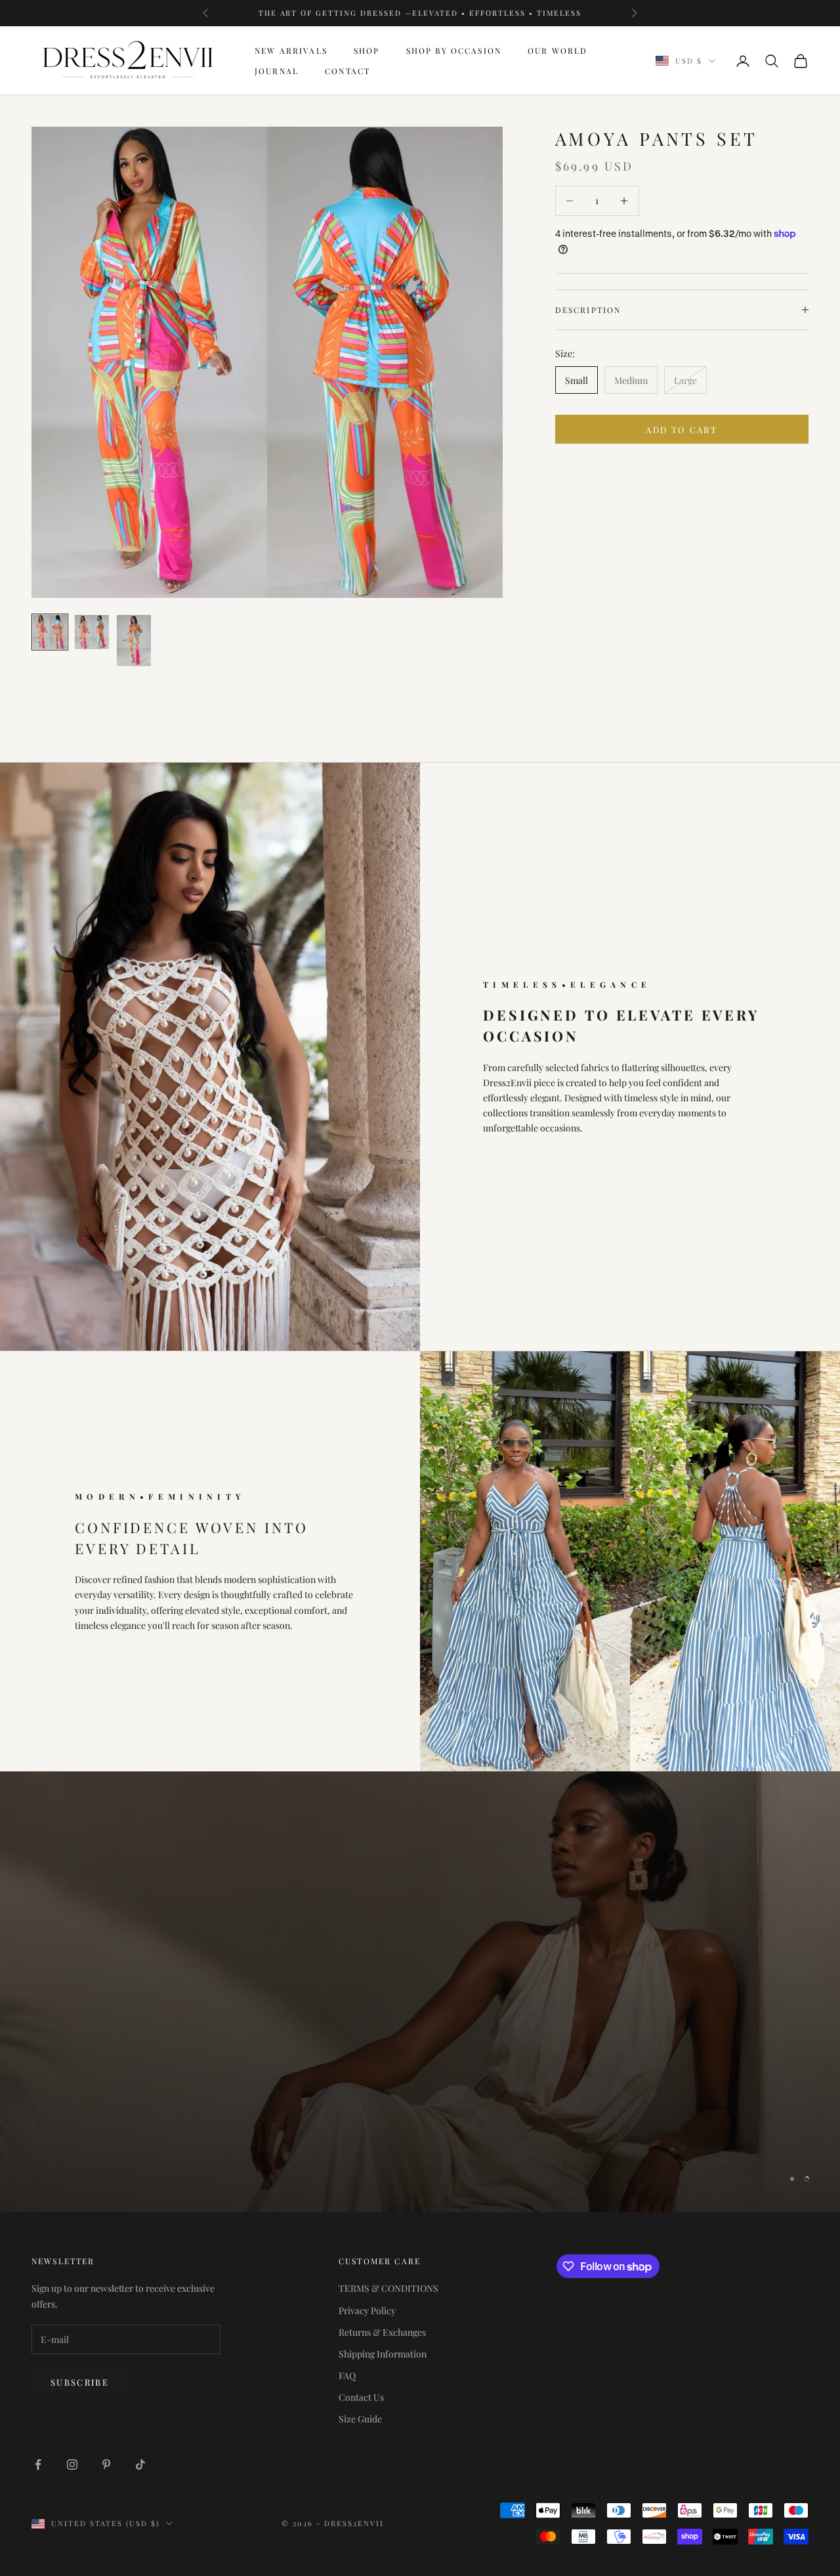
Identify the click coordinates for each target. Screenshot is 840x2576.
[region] (420, 1992)
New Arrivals (291, 51)
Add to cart (682, 430)
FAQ (347, 2375)
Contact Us (361, 2397)
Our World (557, 51)
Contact (347, 71)
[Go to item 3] (134, 641)
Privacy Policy (367, 2311)
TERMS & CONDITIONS (388, 2288)
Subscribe (80, 2382)
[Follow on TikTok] (140, 2464)
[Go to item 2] (92, 632)
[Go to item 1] (50, 632)
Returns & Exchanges (382, 2332)
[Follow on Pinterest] (106, 2464)
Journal (277, 71)
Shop (367, 51)
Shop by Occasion (454, 51)
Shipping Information (383, 2354)
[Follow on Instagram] (72, 2464)
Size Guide (360, 2419)
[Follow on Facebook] (38, 2464)
